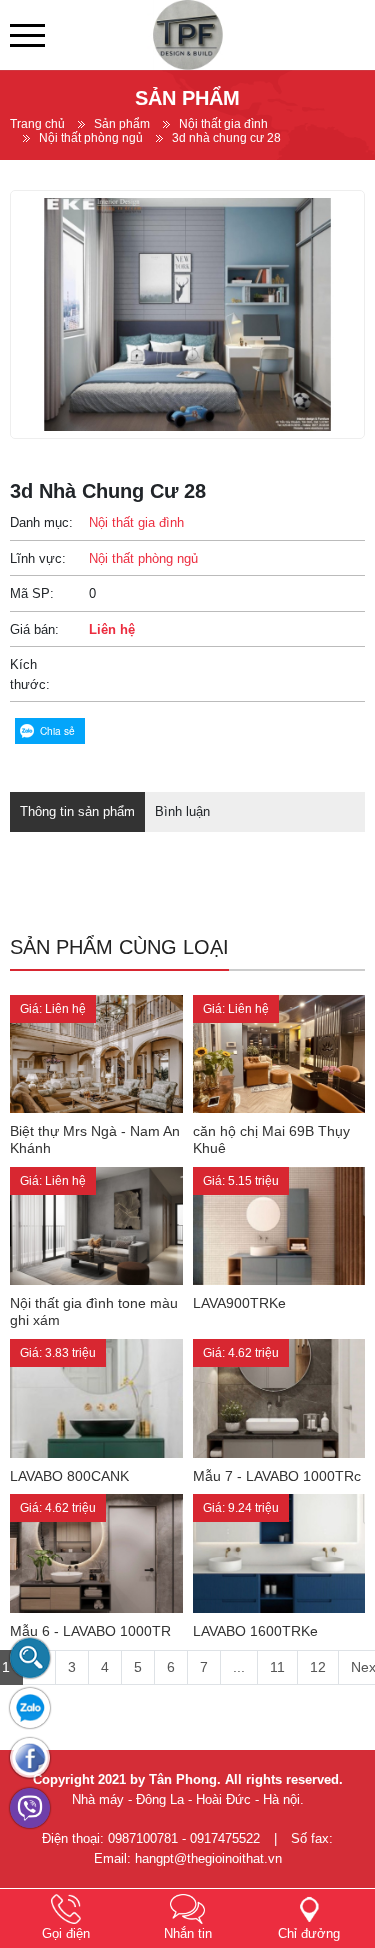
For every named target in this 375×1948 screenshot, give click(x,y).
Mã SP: (32, 593)
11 (277, 1667)
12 (318, 1667)
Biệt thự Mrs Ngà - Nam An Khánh (95, 1139)
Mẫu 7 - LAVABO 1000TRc (277, 1476)
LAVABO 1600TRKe (255, 1631)
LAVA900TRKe (239, 1303)
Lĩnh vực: (38, 558)
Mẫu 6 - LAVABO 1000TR (90, 1631)
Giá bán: (34, 629)
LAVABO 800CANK (69, 1476)
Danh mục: (41, 522)
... (239, 1667)
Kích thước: (30, 674)
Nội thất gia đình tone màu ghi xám (94, 1311)
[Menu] (27, 35)
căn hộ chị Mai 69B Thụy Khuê (271, 1139)
